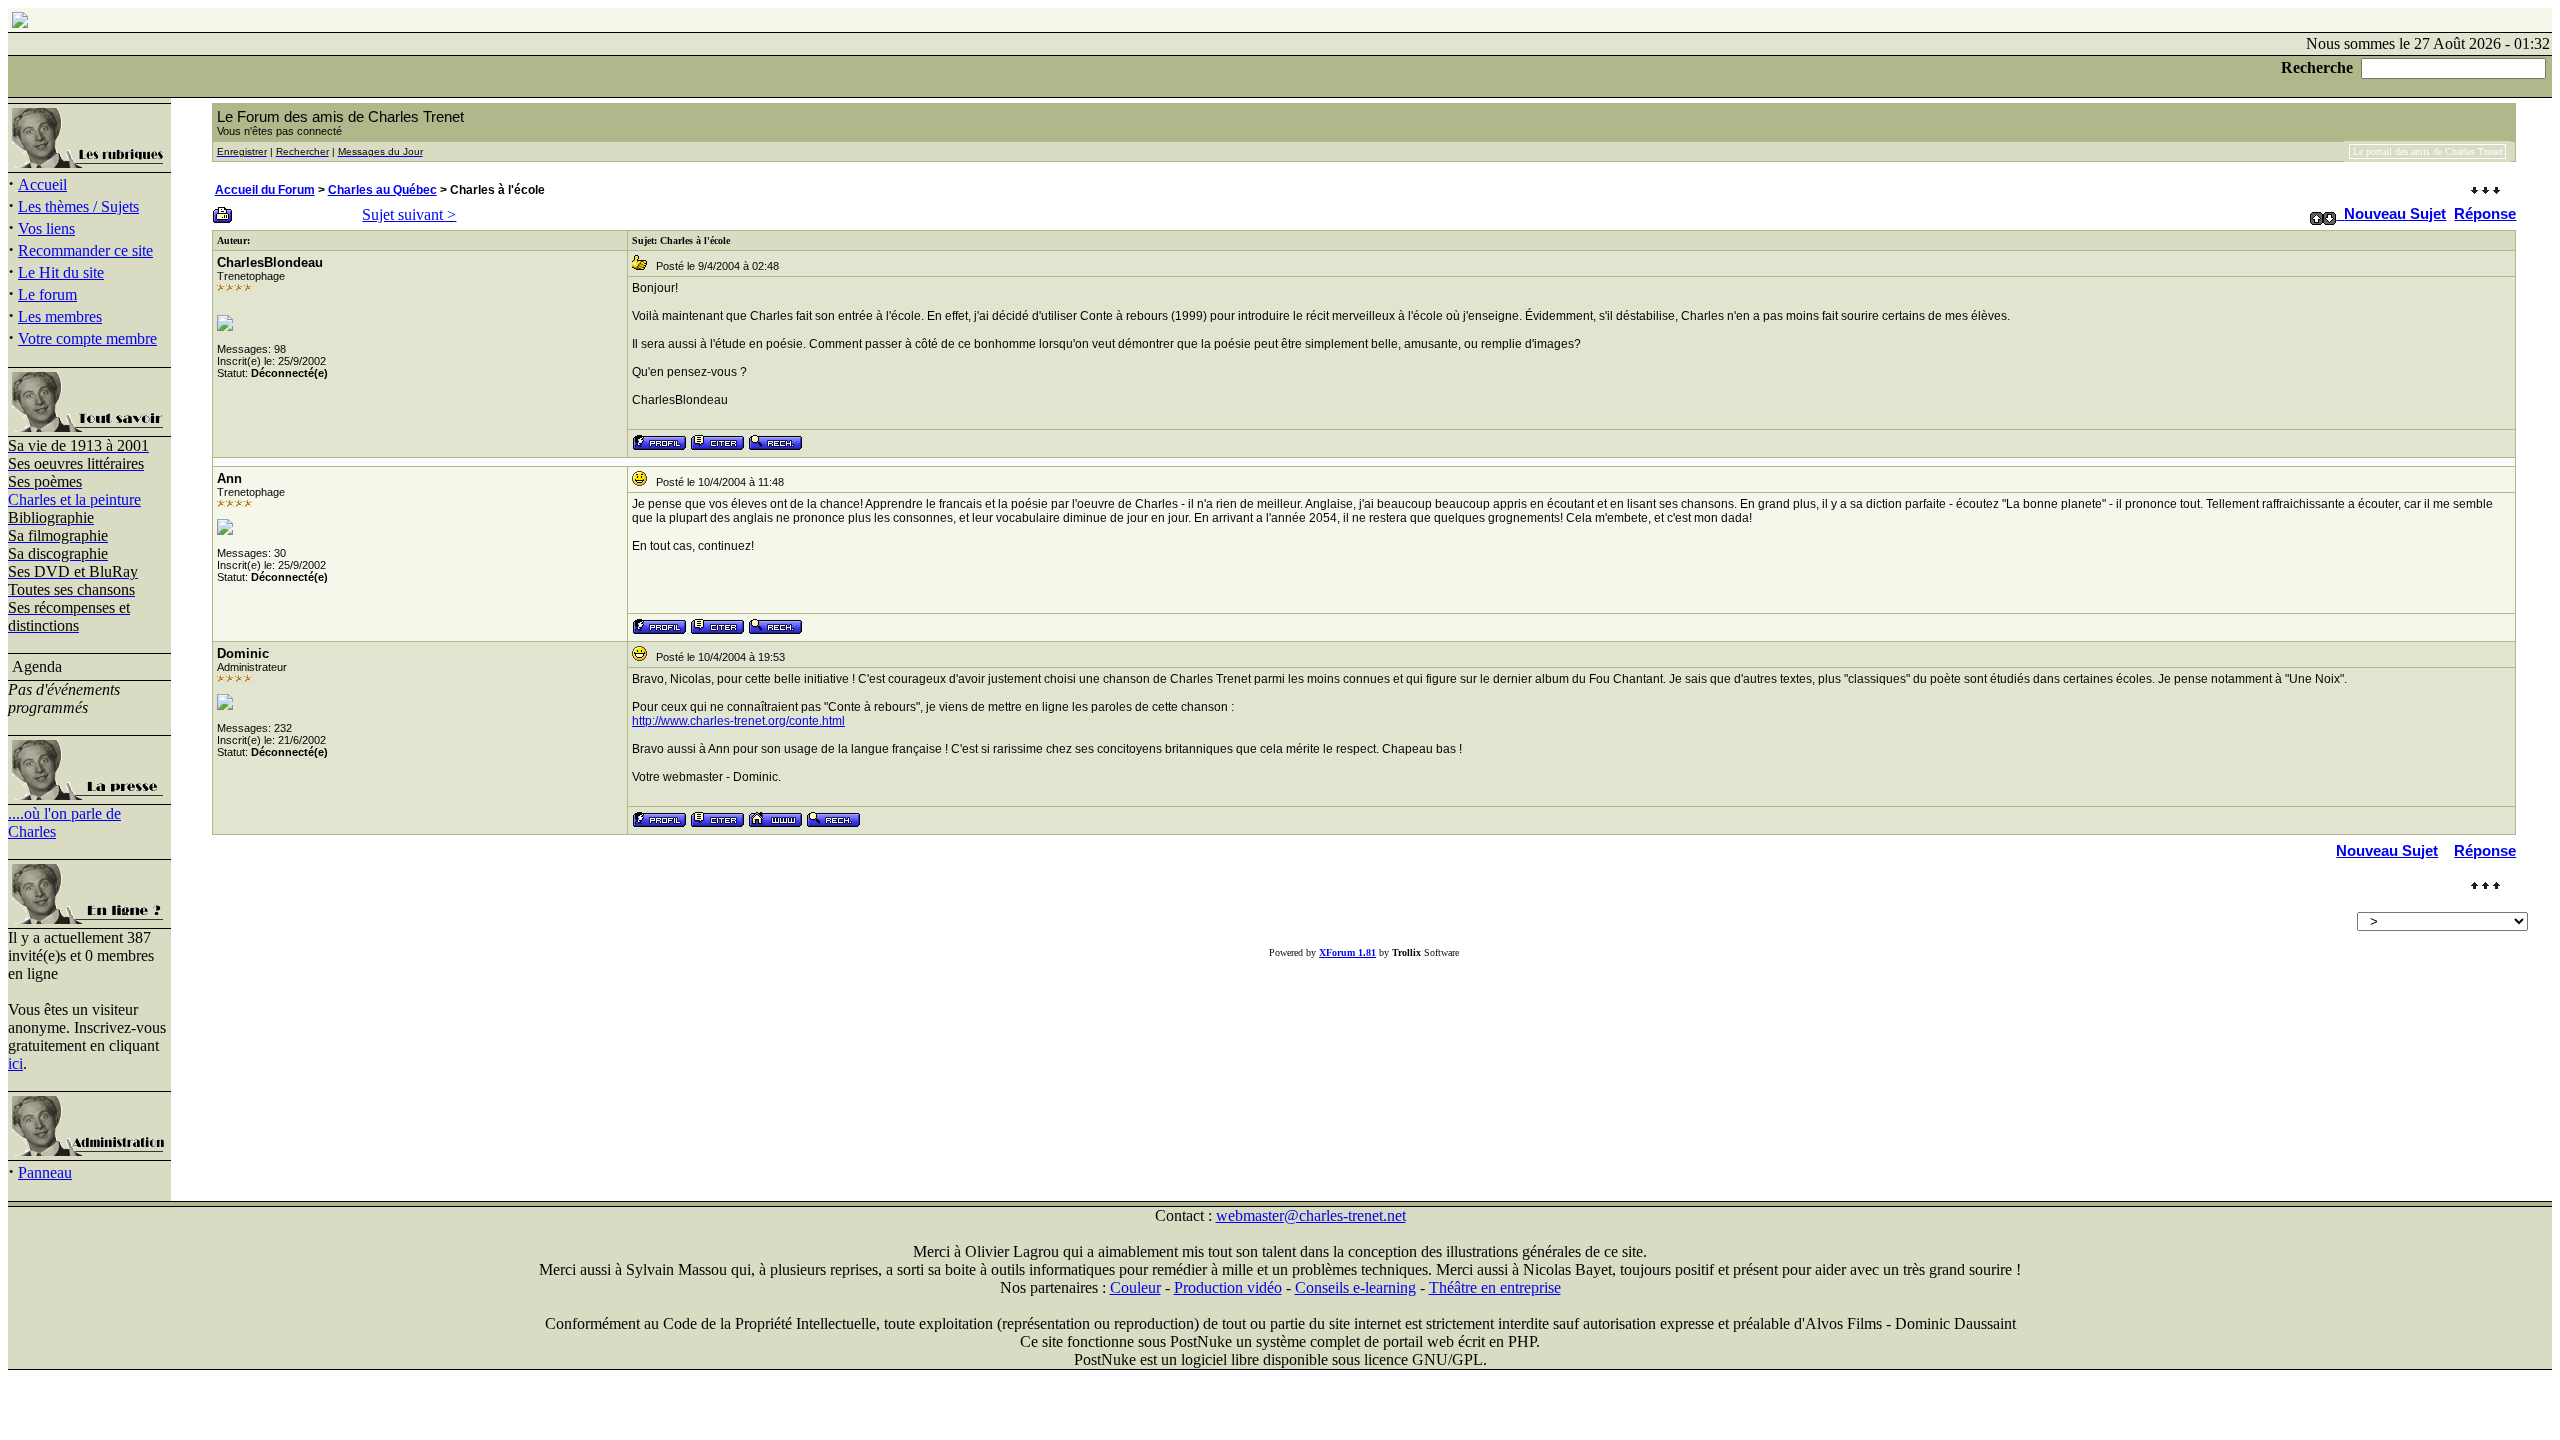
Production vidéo (1228, 1287)
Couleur (1135, 1287)
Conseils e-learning (1355, 1287)
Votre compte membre (87, 338)
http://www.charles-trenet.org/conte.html (738, 721)
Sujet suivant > (409, 214)
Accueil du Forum (265, 190)
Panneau (45, 1172)
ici (15, 1063)
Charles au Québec (382, 190)
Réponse (2485, 213)
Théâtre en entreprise (1495, 1287)
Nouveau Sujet (2395, 213)
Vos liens (46, 228)
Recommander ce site (85, 250)
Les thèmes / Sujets (78, 206)
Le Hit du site (61, 272)
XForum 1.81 (1347, 952)
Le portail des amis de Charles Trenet (2428, 151)
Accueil (42, 184)
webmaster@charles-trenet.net (1311, 1215)
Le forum (47, 294)
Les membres (60, 316)
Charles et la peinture (74, 499)
